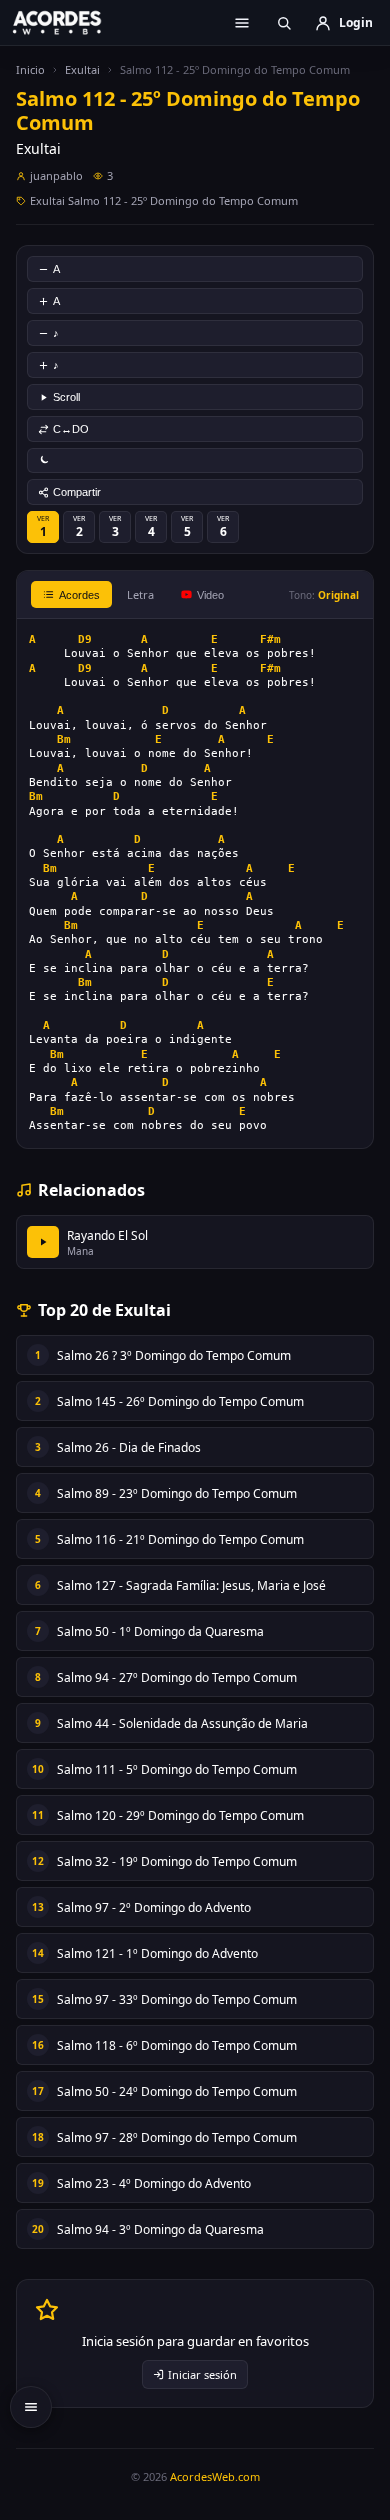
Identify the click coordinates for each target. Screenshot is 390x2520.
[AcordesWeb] (70, 22)
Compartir (77, 492)
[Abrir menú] (242, 23)
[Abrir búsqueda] (284, 23)
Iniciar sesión (202, 2374)
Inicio (30, 69)
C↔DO (71, 429)
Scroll (66, 397)
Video (210, 595)
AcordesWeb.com (215, 2476)
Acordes (79, 595)
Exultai (82, 69)
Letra (140, 594)
